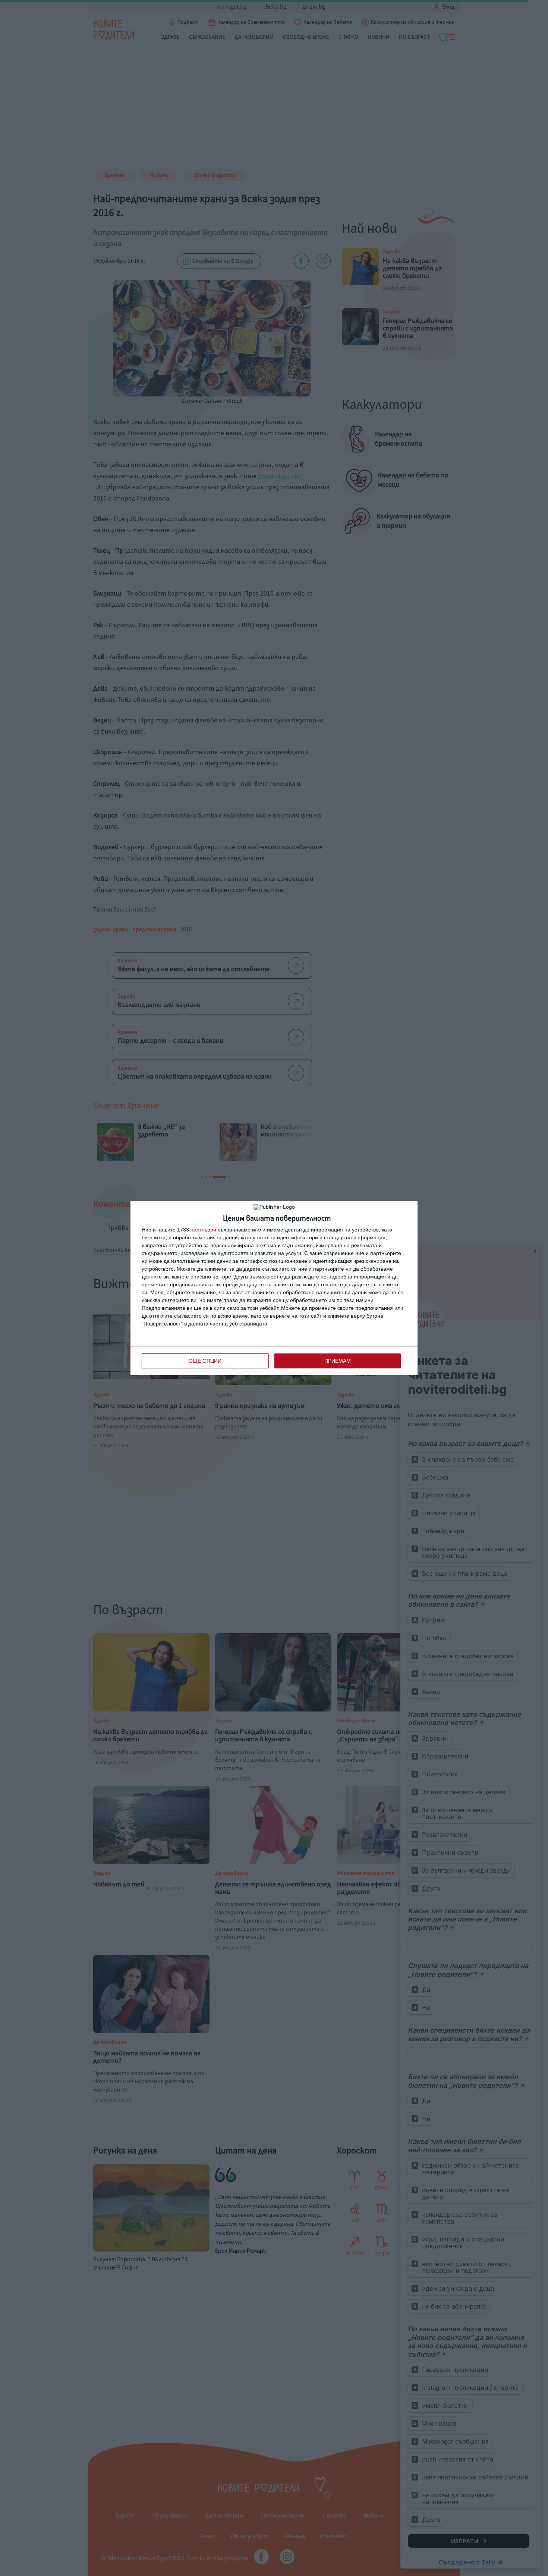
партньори (203, 1230)
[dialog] (274, 1288)
